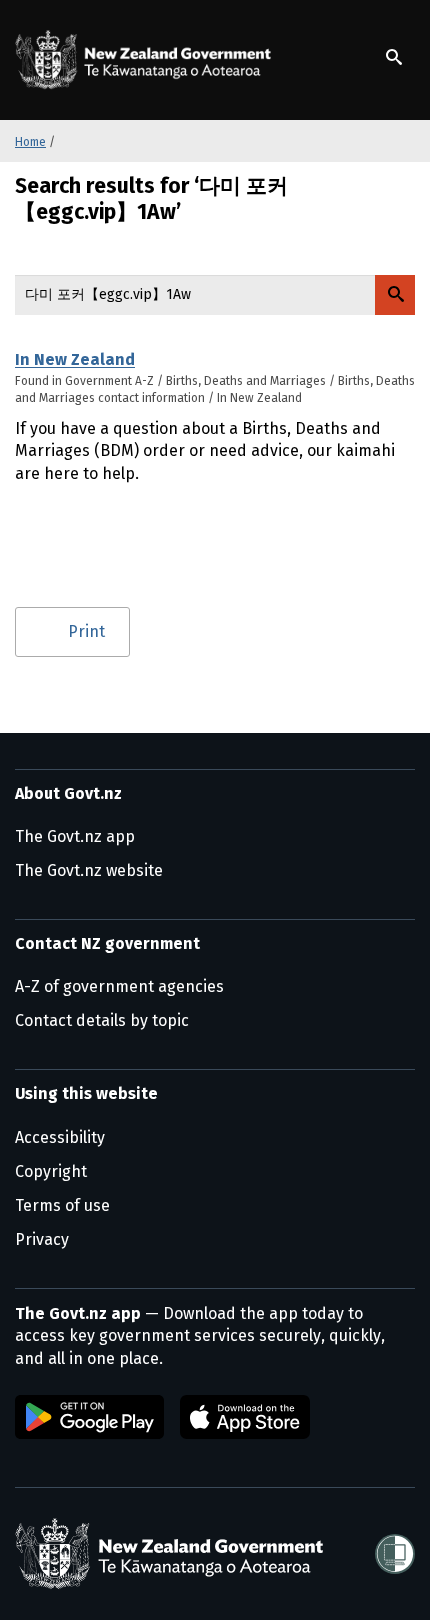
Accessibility (60, 1137)
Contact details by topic (102, 1020)
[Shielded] (395, 1554)
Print (86, 631)
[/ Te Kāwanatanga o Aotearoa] (147, 60)
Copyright (51, 1171)
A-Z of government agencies (119, 986)
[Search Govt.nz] (395, 295)
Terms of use (62, 1205)
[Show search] (394, 57)
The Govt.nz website (89, 870)
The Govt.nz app (75, 836)
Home (30, 142)
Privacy (42, 1239)
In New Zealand (75, 359)
